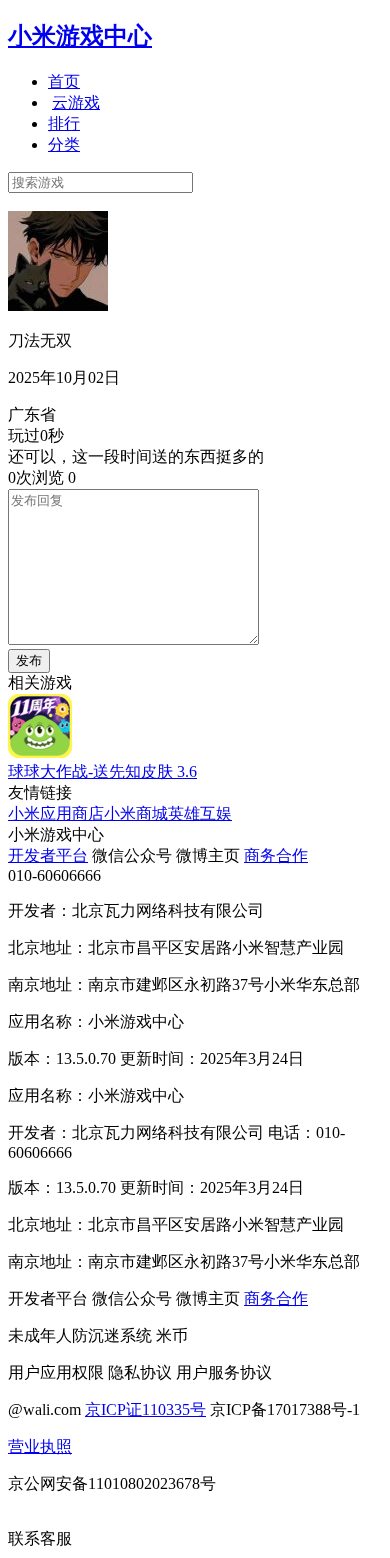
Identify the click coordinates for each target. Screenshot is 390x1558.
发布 (29, 660)
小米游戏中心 (80, 36)
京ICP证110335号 (145, 1409)
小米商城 (136, 813)
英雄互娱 (200, 813)
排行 (64, 123)
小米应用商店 (56, 813)
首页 (64, 81)
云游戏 (76, 102)
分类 (64, 144)
